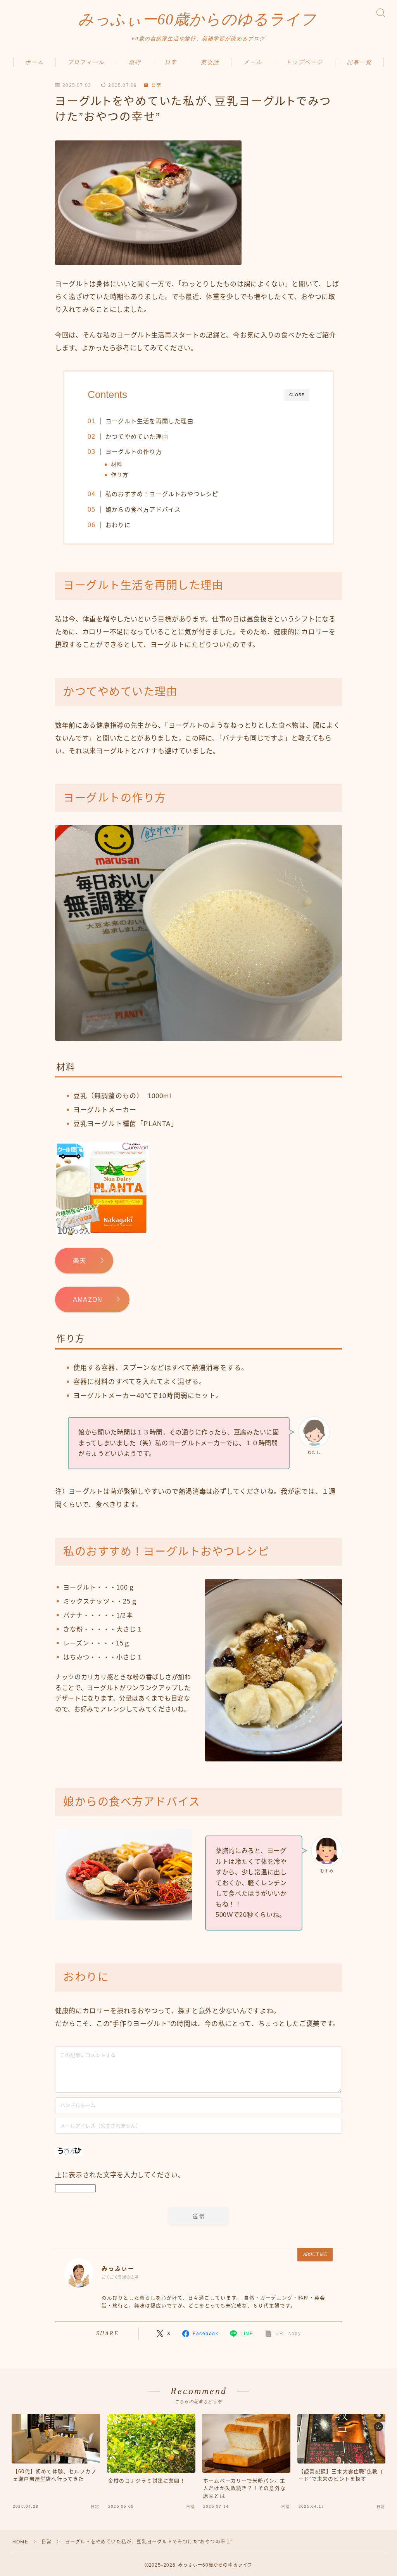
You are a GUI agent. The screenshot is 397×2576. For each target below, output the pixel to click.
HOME (20, 2542)
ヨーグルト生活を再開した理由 (149, 421)
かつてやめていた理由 (137, 437)
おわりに (118, 525)
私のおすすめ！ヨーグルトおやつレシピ (162, 494)
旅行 (135, 62)
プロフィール (86, 62)
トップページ (305, 62)
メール (253, 62)
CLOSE (297, 395)
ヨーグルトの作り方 (134, 452)
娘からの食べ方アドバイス (143, 509)
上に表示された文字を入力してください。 (120, 2175)
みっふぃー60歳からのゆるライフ (197, 19)
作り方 (120, 475)
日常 (171, 62)
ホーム (35, 62)
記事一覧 (359, 62)
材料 (117, 465)
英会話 (210, 62)
